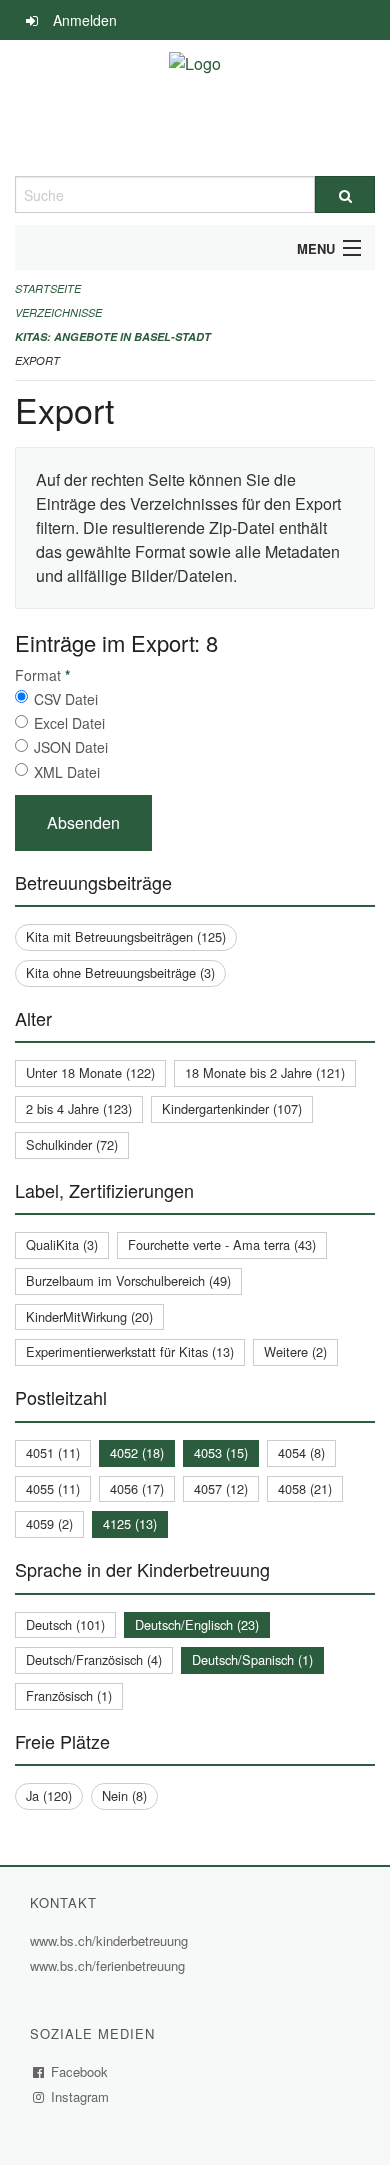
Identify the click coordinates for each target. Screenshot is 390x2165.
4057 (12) (221, 1488)
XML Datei (67, 772)
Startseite (48, 288)
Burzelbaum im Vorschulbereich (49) (128, 1280)
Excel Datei (69, 723)
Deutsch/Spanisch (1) (252, 1659)
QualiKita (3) (62, 1244)
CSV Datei (66, 699)
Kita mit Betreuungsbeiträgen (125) (126, 936)
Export (37, 360)
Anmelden (85, 20)
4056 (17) (137, 1488)
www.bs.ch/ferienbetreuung (110, 1965)
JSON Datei (71, 747)
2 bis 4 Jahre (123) (79, 1108)
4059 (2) (49, 1523)
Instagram (80, 2096)
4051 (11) (53, 1452)
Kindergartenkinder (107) (232, 1108)
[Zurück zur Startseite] (195, 108)
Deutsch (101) (65, 1624)
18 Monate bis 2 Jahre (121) (265, 1072)
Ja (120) (49, 1795)
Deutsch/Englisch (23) (197, 1624)
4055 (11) (53, 1488)
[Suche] (345, 194)
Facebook (80, 2071)
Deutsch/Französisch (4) (94, 1659)
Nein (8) (124, 1795)
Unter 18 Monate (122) (90, 1072)
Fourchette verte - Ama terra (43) (222, 1244)
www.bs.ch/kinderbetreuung (111, 1940)
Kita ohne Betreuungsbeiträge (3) (120, 972)
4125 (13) (130, 1523)
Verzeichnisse (58, 312)
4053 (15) (221, 1452)
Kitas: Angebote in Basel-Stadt (113, 336)
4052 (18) (137, 1452)
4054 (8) (301, 1452)
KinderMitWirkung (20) (89, 1316)
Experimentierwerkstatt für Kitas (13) (130, 1351)
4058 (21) (305, 1488)
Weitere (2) (295, 1351)
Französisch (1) (69, 1695)
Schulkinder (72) (72, 1144)
